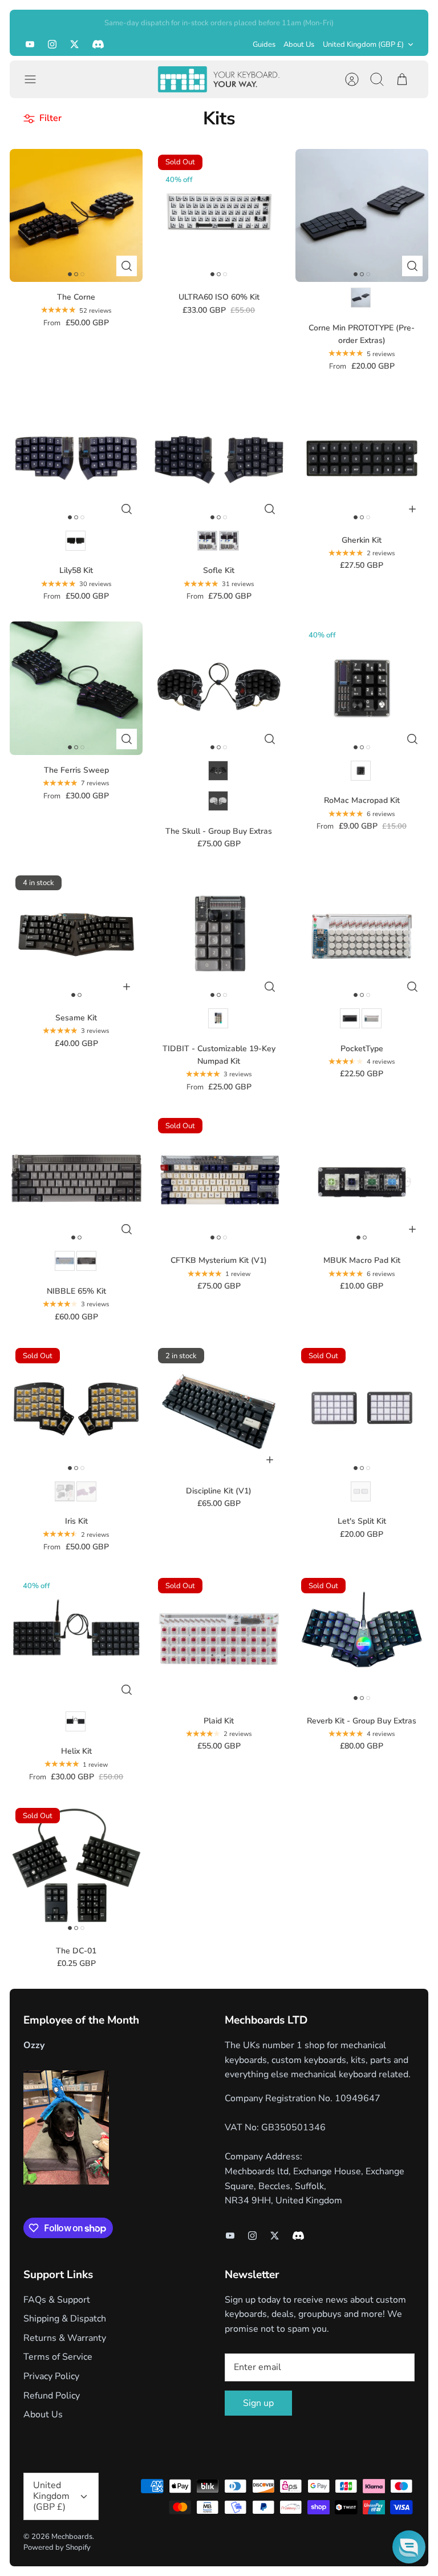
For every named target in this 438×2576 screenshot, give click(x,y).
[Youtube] (30, 44)
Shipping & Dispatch (65, 2319)
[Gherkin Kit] (362, 458)
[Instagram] (52, 44)
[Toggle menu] (36, 79)
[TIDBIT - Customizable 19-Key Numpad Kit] (219, 936)
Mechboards (72, 2537)
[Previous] (32, 21)
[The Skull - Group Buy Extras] (219, 688)
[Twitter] (74, 44)
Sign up (258, 2403)
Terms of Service (58, 2357)
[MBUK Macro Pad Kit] (362, 1179)
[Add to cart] (412, 509)
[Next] (406, 21)
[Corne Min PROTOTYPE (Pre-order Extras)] (362, 215)
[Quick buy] (127, 266)
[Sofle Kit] (219, 458)
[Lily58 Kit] (76, 458)
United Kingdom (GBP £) (363, 45)
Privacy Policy (51, 2376)
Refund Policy (52, 2396)
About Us (299, 45)
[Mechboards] (219, 79)
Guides (264, 45)
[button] (409, 2547)
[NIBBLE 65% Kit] (76, 1179)
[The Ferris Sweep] (76, 688)
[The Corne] (76, 215)
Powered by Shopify (57, 2547)
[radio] (361, 298)
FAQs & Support (57, 2300)
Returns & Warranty (65, 2338)
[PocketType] (362, 936)
